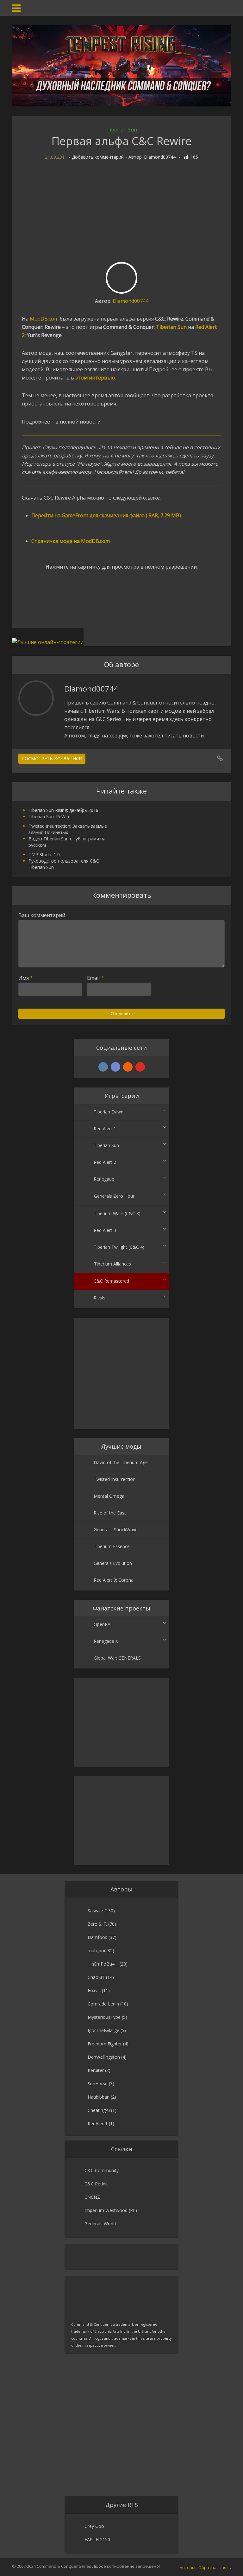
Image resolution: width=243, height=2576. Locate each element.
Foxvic (94, 1990)
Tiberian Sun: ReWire (50, 816)
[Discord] (115, 1067)
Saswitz (95, 1911)
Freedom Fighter (105, 2044)
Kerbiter (96, 2070)
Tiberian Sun (122, 130)
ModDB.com (44, 319)
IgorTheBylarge (103, 2030)
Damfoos (97, 1937)
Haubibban (99, 2097)
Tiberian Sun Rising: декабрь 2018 (63, 810)
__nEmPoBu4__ (103, 1964)
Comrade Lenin (103, 2004)
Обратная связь (215, 2567)
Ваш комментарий (42, 915)
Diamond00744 (160, 157)
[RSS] (128, 1067)
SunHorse (98, 2084)
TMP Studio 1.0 (44, 854)
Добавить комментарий (98, 157)
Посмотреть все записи (52, 759)
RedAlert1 (98, 2123)
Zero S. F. (97, 1924)
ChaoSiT (96, 1977)
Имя (26, 978)
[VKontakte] (103, 1067)
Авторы (187, 2567)
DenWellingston (104, 2057)
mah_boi (96, 1951)
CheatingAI (99, 2110)
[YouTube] (140, 1067)
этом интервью (95, 378)
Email (95, 978)
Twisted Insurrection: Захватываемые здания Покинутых (68, 829)
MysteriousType (104, 2017)
